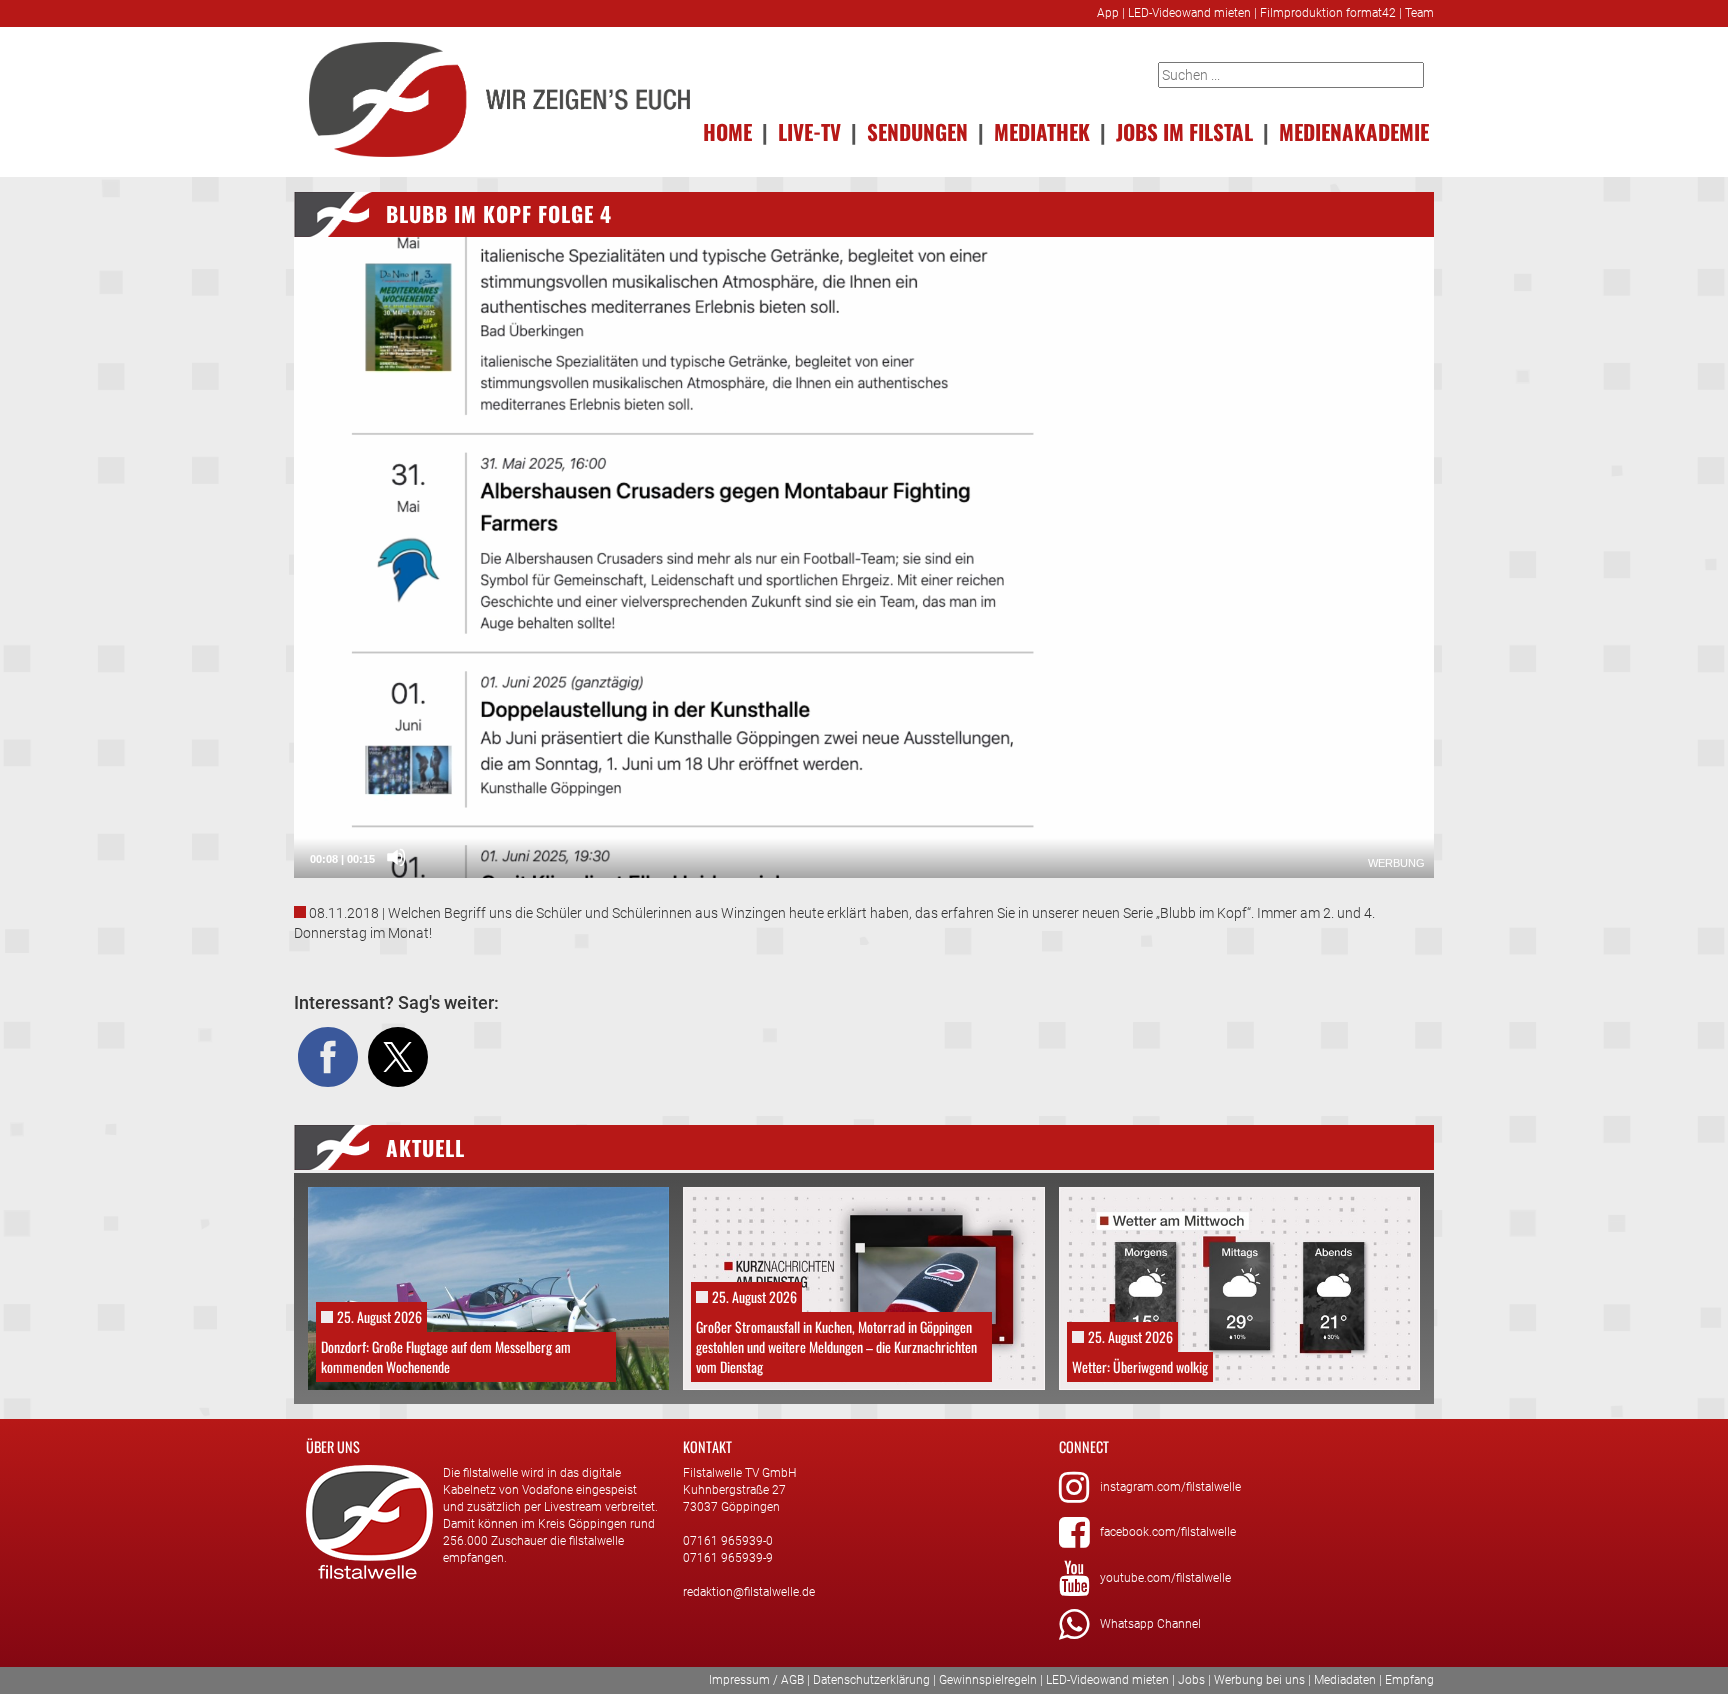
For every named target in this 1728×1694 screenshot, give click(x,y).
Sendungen (917, 131)
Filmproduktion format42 (1328, 13)
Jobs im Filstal (1184, 131)
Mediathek (1042, 131)
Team (1419, 13)
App (1108, 13)
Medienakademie (1354, 131)
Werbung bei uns (1259, 1680)
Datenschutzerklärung (871, 1680)
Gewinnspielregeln (988, 1680)
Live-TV (809, 131)
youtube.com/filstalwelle (1165, 1578)
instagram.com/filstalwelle (1170, 1487)
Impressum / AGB (756, 1680)
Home (727, 131)
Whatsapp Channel (1150, 1624)
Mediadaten (1345, 1680)
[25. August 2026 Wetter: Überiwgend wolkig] (1239, 1287)
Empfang (1409, 1680)
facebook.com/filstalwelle (1168, 1532)
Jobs (1191, 1680)
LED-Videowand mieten (1189, 13)
